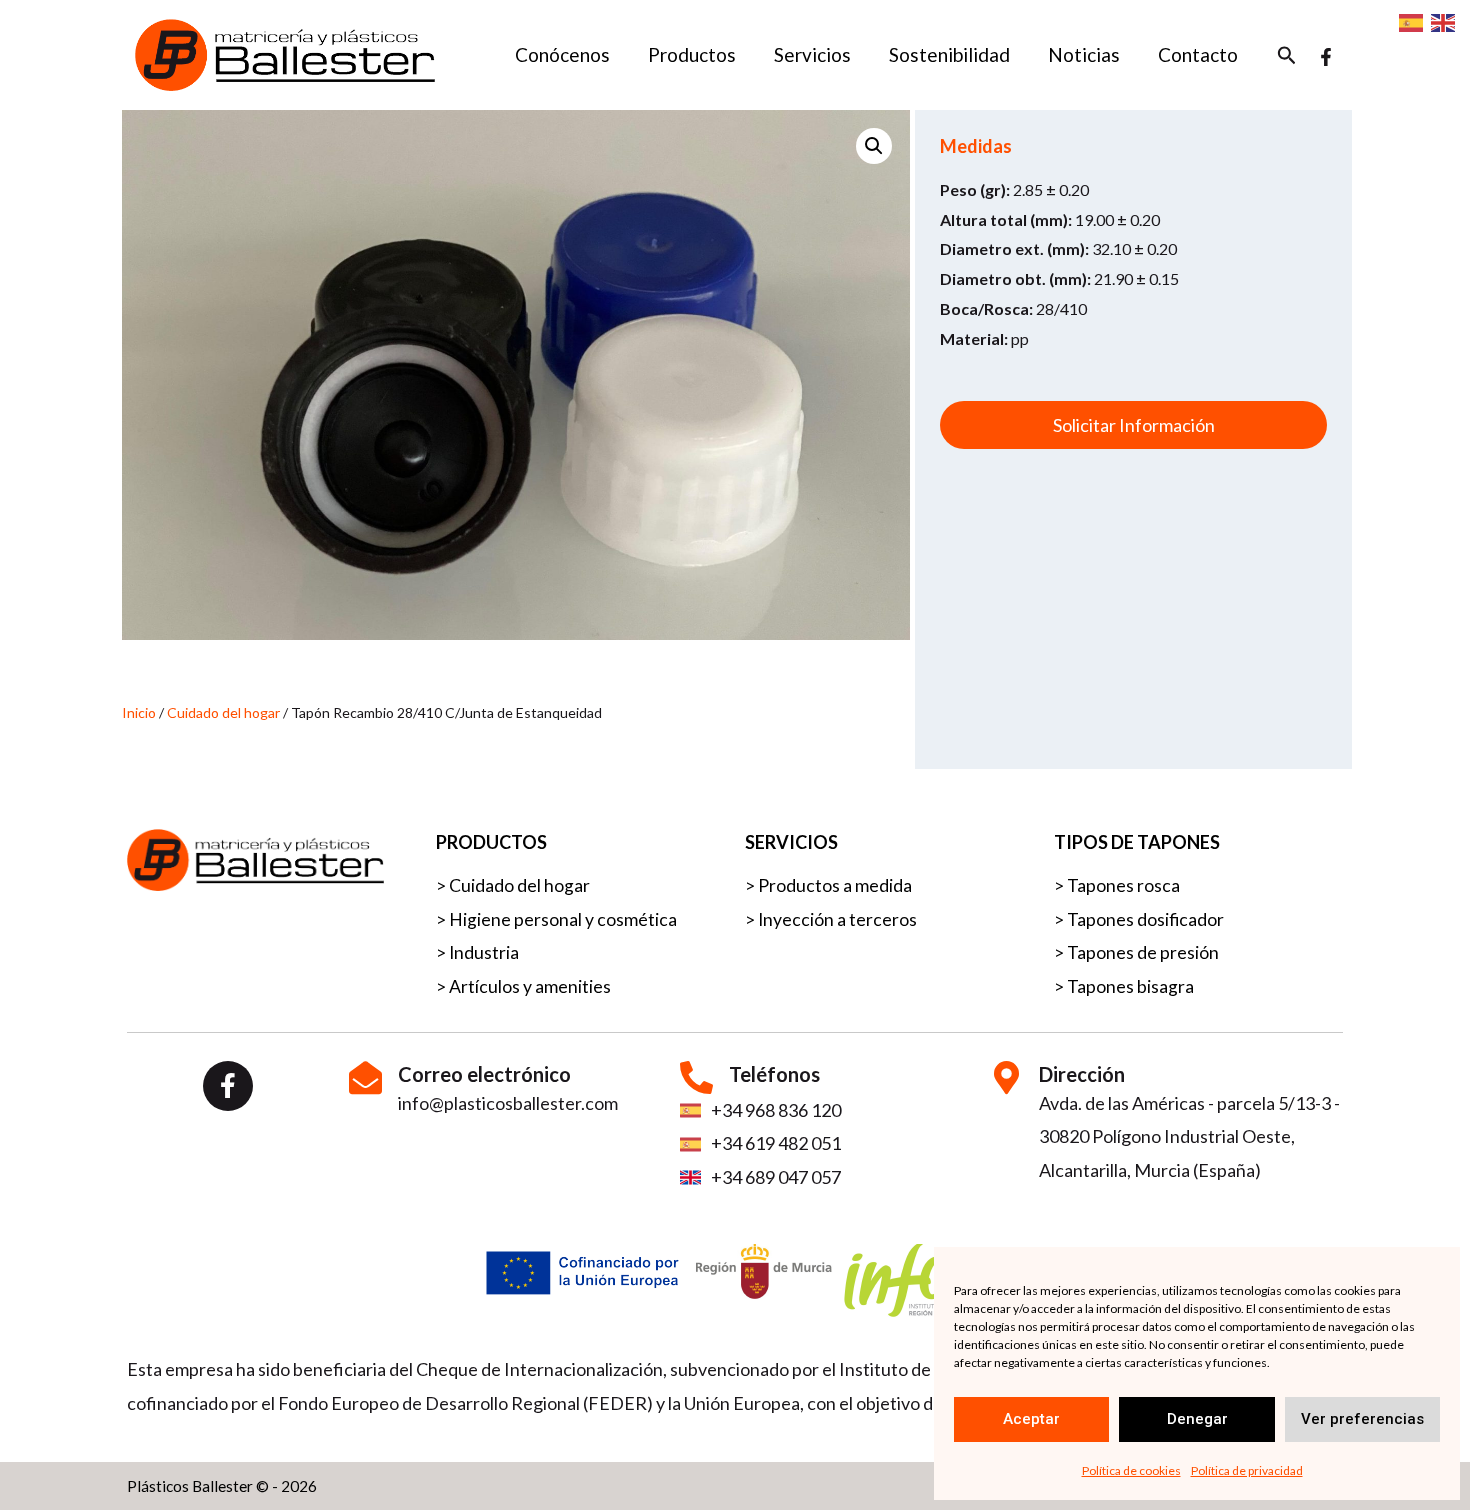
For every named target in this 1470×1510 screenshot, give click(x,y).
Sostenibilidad (949, 54)
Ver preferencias (1362, 1419)
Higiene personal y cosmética (563, 919)
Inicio (139, 712)
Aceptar (1031, 1419)
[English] (1444, 21)
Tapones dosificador (1145, 919)
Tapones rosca (1123, 885)
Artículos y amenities (530, 986)
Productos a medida (835, 885)
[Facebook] (1326, 57)
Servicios (812, 54)
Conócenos (562, 54)
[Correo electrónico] (365, 1077)
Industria (484, 952)
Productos (692, 54)
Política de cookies (1131, 1470)
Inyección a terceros (837, 919)
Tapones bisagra (1130, 986)
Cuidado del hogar (223, 712)
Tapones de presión (1143, 952)
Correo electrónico (484, 1074)
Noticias (1084, 54)
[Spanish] (1412, 21)
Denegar (1197, 1419)
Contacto (1198, 54)
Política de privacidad (1247, 1470)
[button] (1287, 55)
